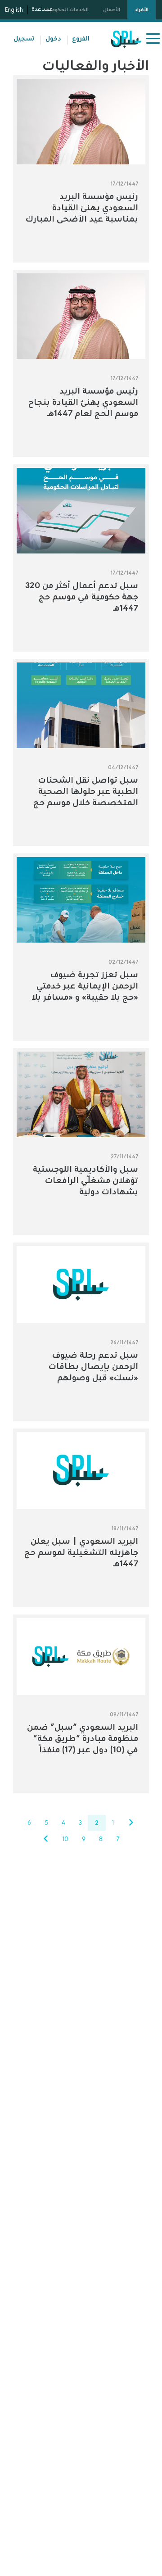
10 (65, 1839)
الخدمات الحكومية (67, 9)
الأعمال (112, 9)
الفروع (81, 38)
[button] (152, 39)
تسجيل (24, 38)
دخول (53, 38)
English (14, 10)
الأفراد (142, 9)
